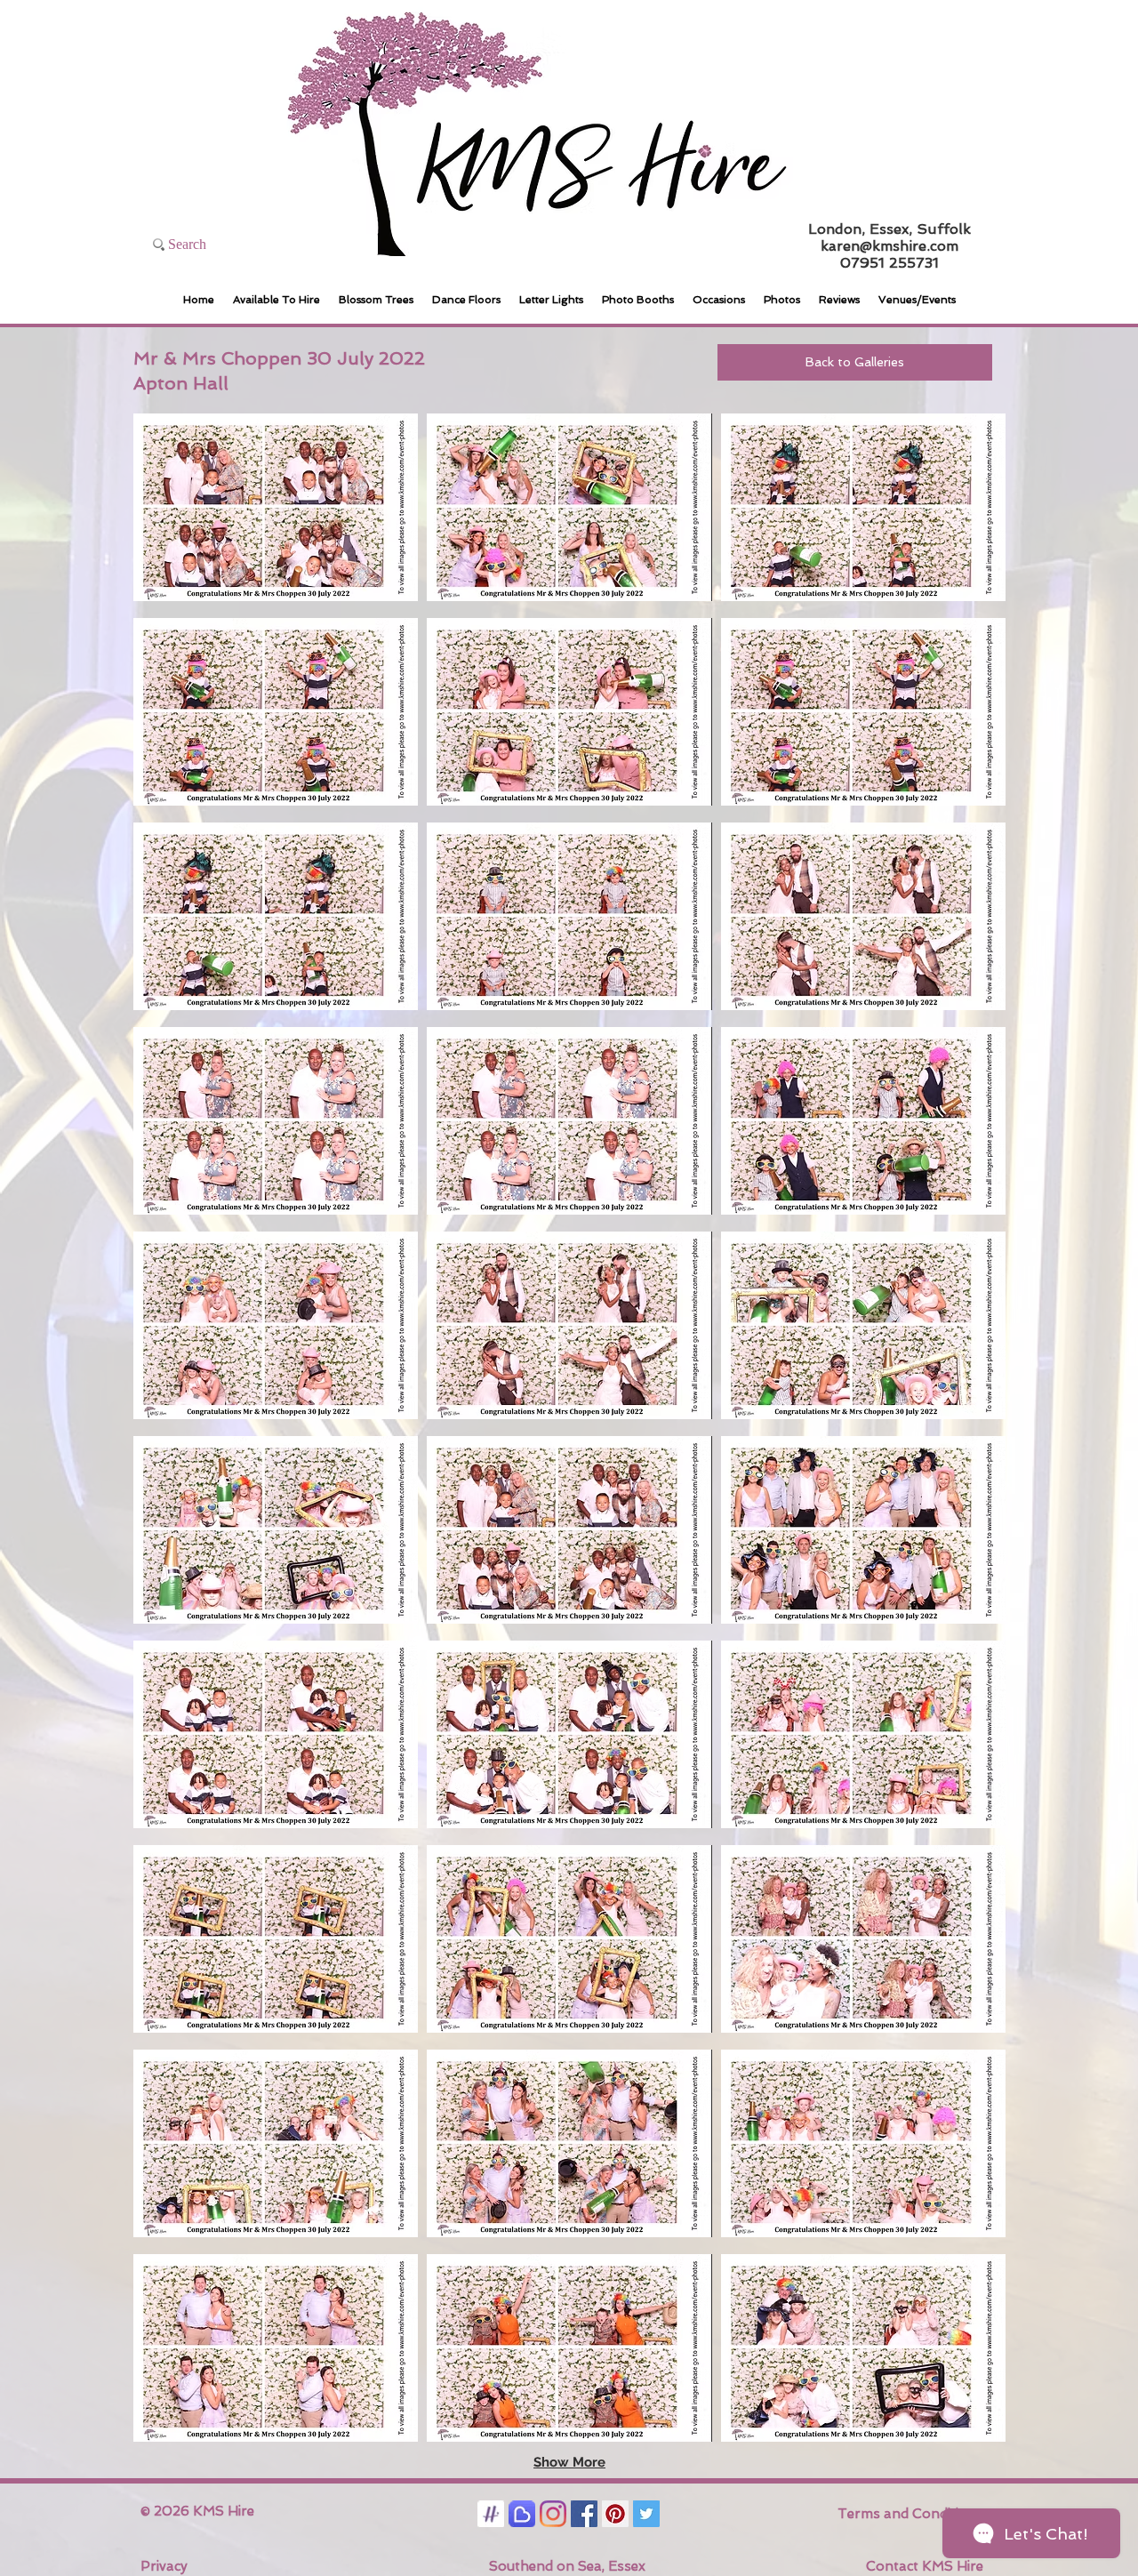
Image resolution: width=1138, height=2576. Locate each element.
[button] (276, 507)
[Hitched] (491, 2514)
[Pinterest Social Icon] (615, 2514)
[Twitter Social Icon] (646, 2514)
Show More (569, 2462)
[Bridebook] (522, 2514)
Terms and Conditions (910, 2514)
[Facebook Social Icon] (584, 2514)
